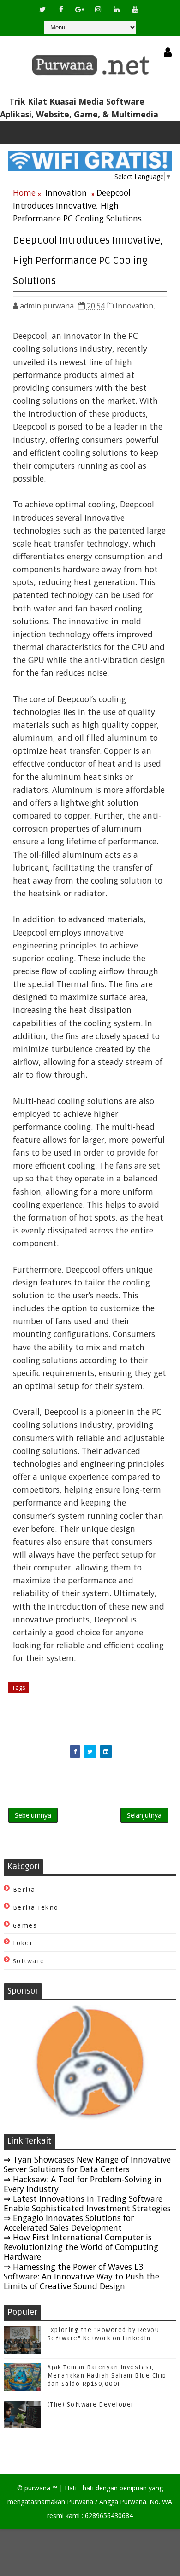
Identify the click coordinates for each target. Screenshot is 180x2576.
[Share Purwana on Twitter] (90, 1752)
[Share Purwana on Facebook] (75, 1752)
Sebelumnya (33, 1815)
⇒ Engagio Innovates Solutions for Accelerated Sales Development (69, 2223)
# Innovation (52, 1687)
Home (24, 192)
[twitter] (42, 9)
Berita (24, 1890)
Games (25, 1926)
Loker (23, 1943)
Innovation (66, 192)
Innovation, (135, 306)
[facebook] (61, 9)
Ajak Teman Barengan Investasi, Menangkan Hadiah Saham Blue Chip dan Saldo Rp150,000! (107, 2376)
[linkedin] (116, 9)
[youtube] (135, 9)
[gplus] (79, 9)
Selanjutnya (144, 1815)
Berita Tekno (36, 1908)
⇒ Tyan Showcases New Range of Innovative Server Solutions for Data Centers (87, 2164)
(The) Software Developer (91, 2405)
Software (29, 1961)
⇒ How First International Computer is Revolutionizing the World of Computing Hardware (81, 2247)
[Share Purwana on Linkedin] (106, 1752)
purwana (37, 2488)
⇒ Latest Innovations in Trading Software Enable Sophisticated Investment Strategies (87, 2203)
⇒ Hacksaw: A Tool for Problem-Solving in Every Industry (83, 2184)
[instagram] (98, 9)
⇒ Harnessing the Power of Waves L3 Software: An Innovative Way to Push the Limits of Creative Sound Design (81, 2276)
